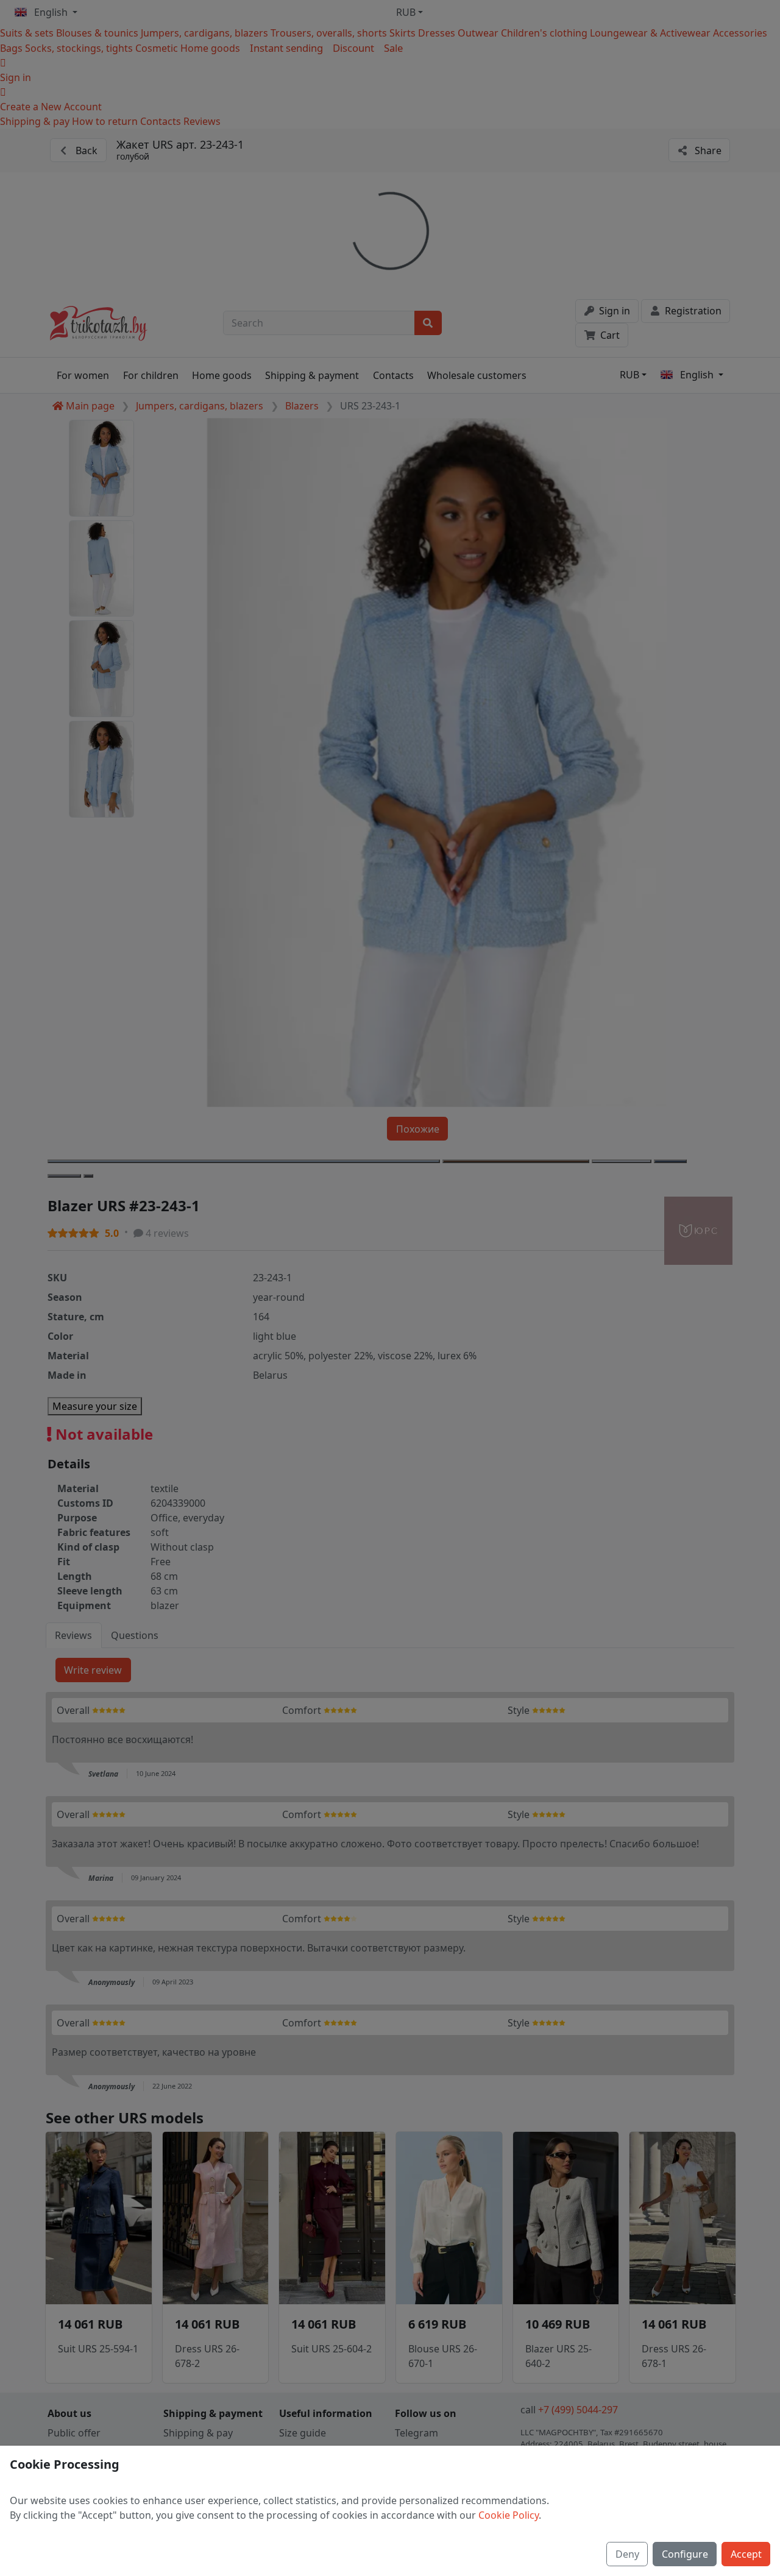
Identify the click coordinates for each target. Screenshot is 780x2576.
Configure (685, 2554)
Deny (627, 2554)
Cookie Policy (509, 2515)
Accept (746, 2554)
